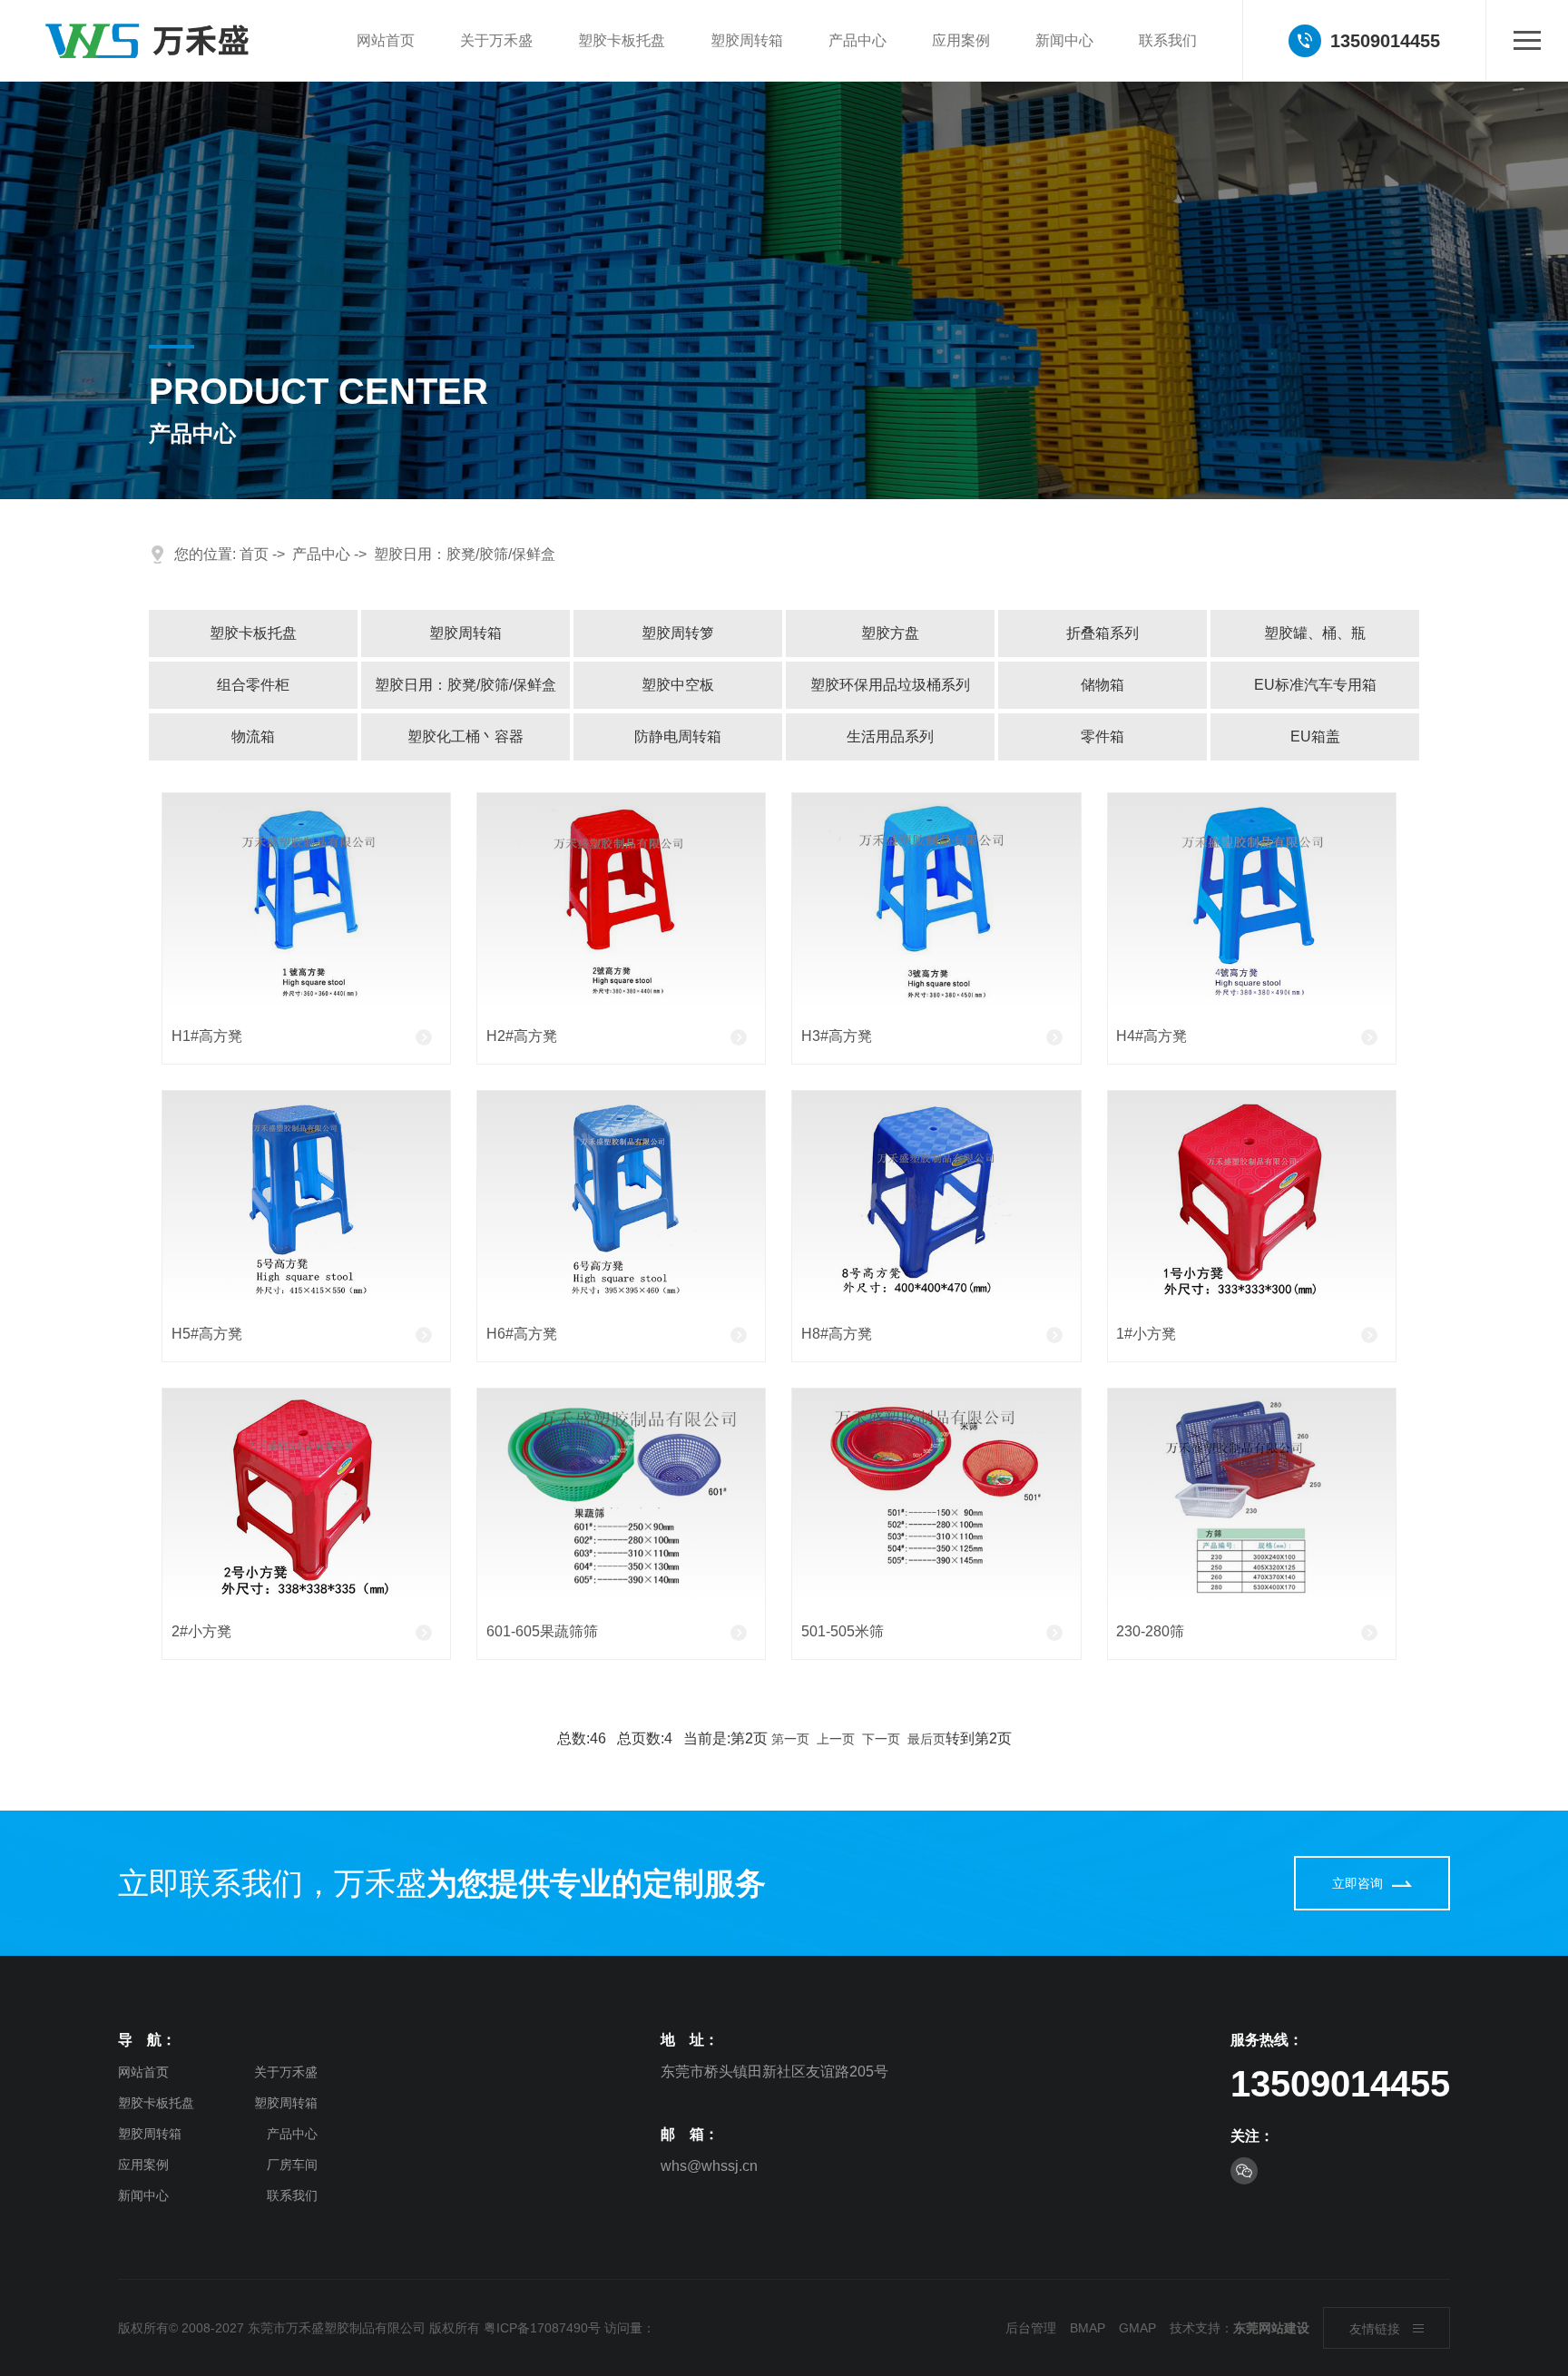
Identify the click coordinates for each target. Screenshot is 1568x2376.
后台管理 (1031, 2328)
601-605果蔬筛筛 (542, 1631)
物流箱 (253, 736)
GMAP (1137, 2328)
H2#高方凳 (522, 1036)
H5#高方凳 (207, 1334)
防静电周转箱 (678, 736)
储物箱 (1102, 685)
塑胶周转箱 (747, 40)
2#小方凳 (201, 1631)
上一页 (836, 1739)
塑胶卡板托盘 (622, 40)
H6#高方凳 (522, 1334)
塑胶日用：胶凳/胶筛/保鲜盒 (465, 554)
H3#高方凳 (837, 1036)
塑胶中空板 (678, 685)
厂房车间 (292, 2165)
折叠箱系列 (1102, 633)
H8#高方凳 (837, 1334)
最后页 (926, 1739)
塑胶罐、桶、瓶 (1315, 633)
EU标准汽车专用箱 (1315, 685)
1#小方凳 (1146, 1334)
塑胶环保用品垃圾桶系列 (890, 685)
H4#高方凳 (1151, 1036)
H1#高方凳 (207, 1036)
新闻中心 (1064, 40)
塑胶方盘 (890, 633)
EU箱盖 (1315, 736)
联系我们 (1168, 40)
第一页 (790, 1739)
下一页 (881, 1739)
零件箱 (1102, 736)
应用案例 (961, 40)
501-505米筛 (843, 1631)
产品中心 (857, 40)
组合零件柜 (253, 685)
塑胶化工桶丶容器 (465, 736)
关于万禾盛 (496, 40)
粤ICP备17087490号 (542, 2328)
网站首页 (386, 40)
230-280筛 (1150, 1631)
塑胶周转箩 (678, 633)
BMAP (1088, 2328)
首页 (254, 554)
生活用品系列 (890, 736)
